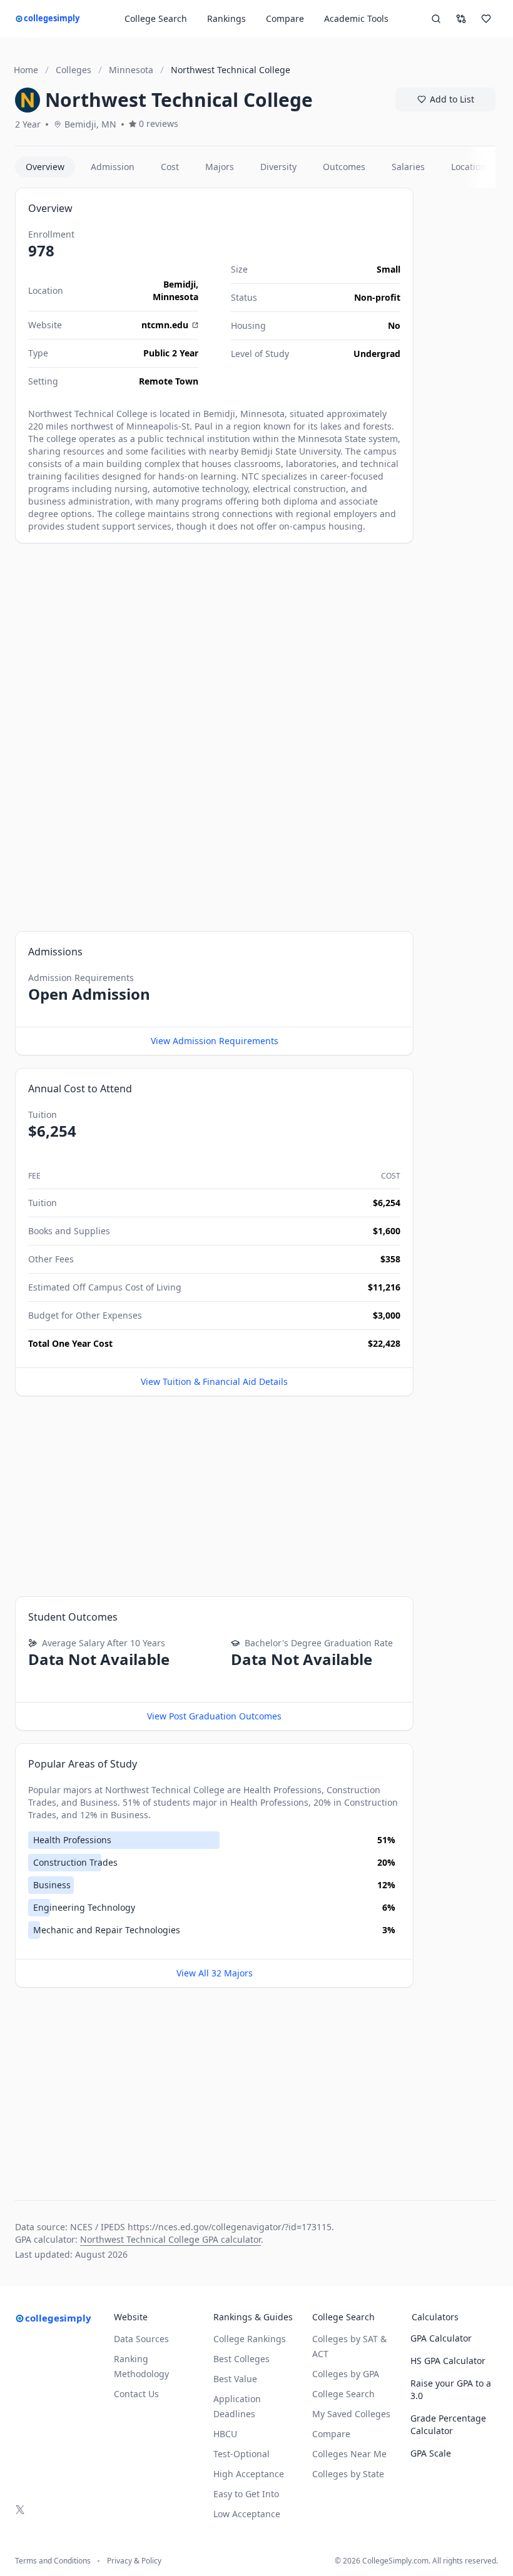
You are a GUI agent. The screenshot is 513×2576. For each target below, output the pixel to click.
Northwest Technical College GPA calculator (170, 2239)
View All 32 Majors (215, 1973)
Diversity (278, 167)
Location (469, 167)
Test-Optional (241, 2454)
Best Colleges (241, 2359)
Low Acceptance (247, 2514)
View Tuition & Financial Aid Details (214, 1381)
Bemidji (180, 284)
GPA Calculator (441, 2338)
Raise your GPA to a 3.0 (451, 2389)
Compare (285, 18)
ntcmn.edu (165, 325)
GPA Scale (431, 2453)
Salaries (408, 167)
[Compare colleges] (461, 19)
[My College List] (486, 19)
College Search (343, 2394)
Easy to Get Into (246, 2494)
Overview (45, 167)
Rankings (226, 18)
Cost (170, 167)
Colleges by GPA (346, 2374)
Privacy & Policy (134, 2561)
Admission (113, 167)
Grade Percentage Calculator (448, 2424)
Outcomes (344, 167)
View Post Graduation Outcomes (214, 1716)
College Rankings (250, 2339)
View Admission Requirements (215, 1041)
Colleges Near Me (349, 2454)
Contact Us (136, 2394)
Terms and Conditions (53, 2561)
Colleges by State (348, 2474)
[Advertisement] (214, 643)
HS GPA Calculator (448, 2361)
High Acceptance (249, 2474)
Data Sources (141, 2339)
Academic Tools (356, 18)
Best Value (235, 2379)
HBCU (225, 2434)
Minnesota (175, 297)
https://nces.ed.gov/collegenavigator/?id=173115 (230, 2227)
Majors (220, 167)
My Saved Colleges (351, 2414)
